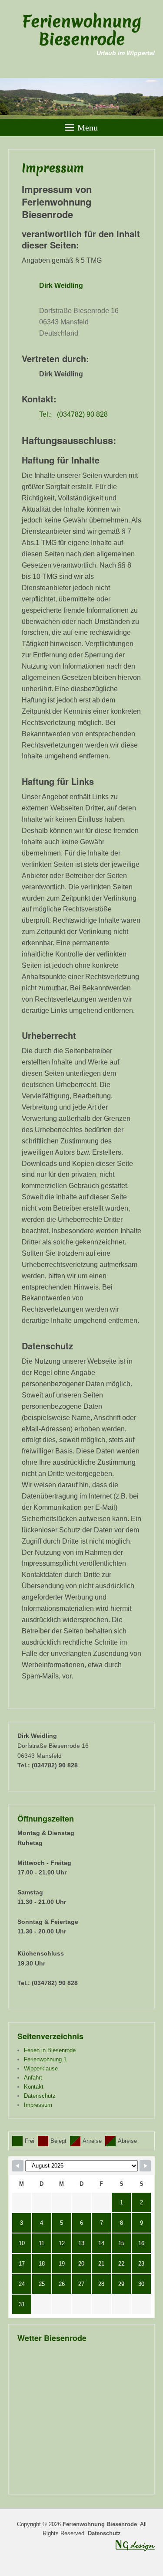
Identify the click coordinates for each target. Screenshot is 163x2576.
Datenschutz (40, 2096)
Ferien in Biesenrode (50, 2050)
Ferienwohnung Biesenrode (82, 30)
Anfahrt (33, 2078)
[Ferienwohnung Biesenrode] (81, 98)
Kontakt (34, 2087)
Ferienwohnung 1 (45, 2059)
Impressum (53, 168)
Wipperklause (41, 2068)
